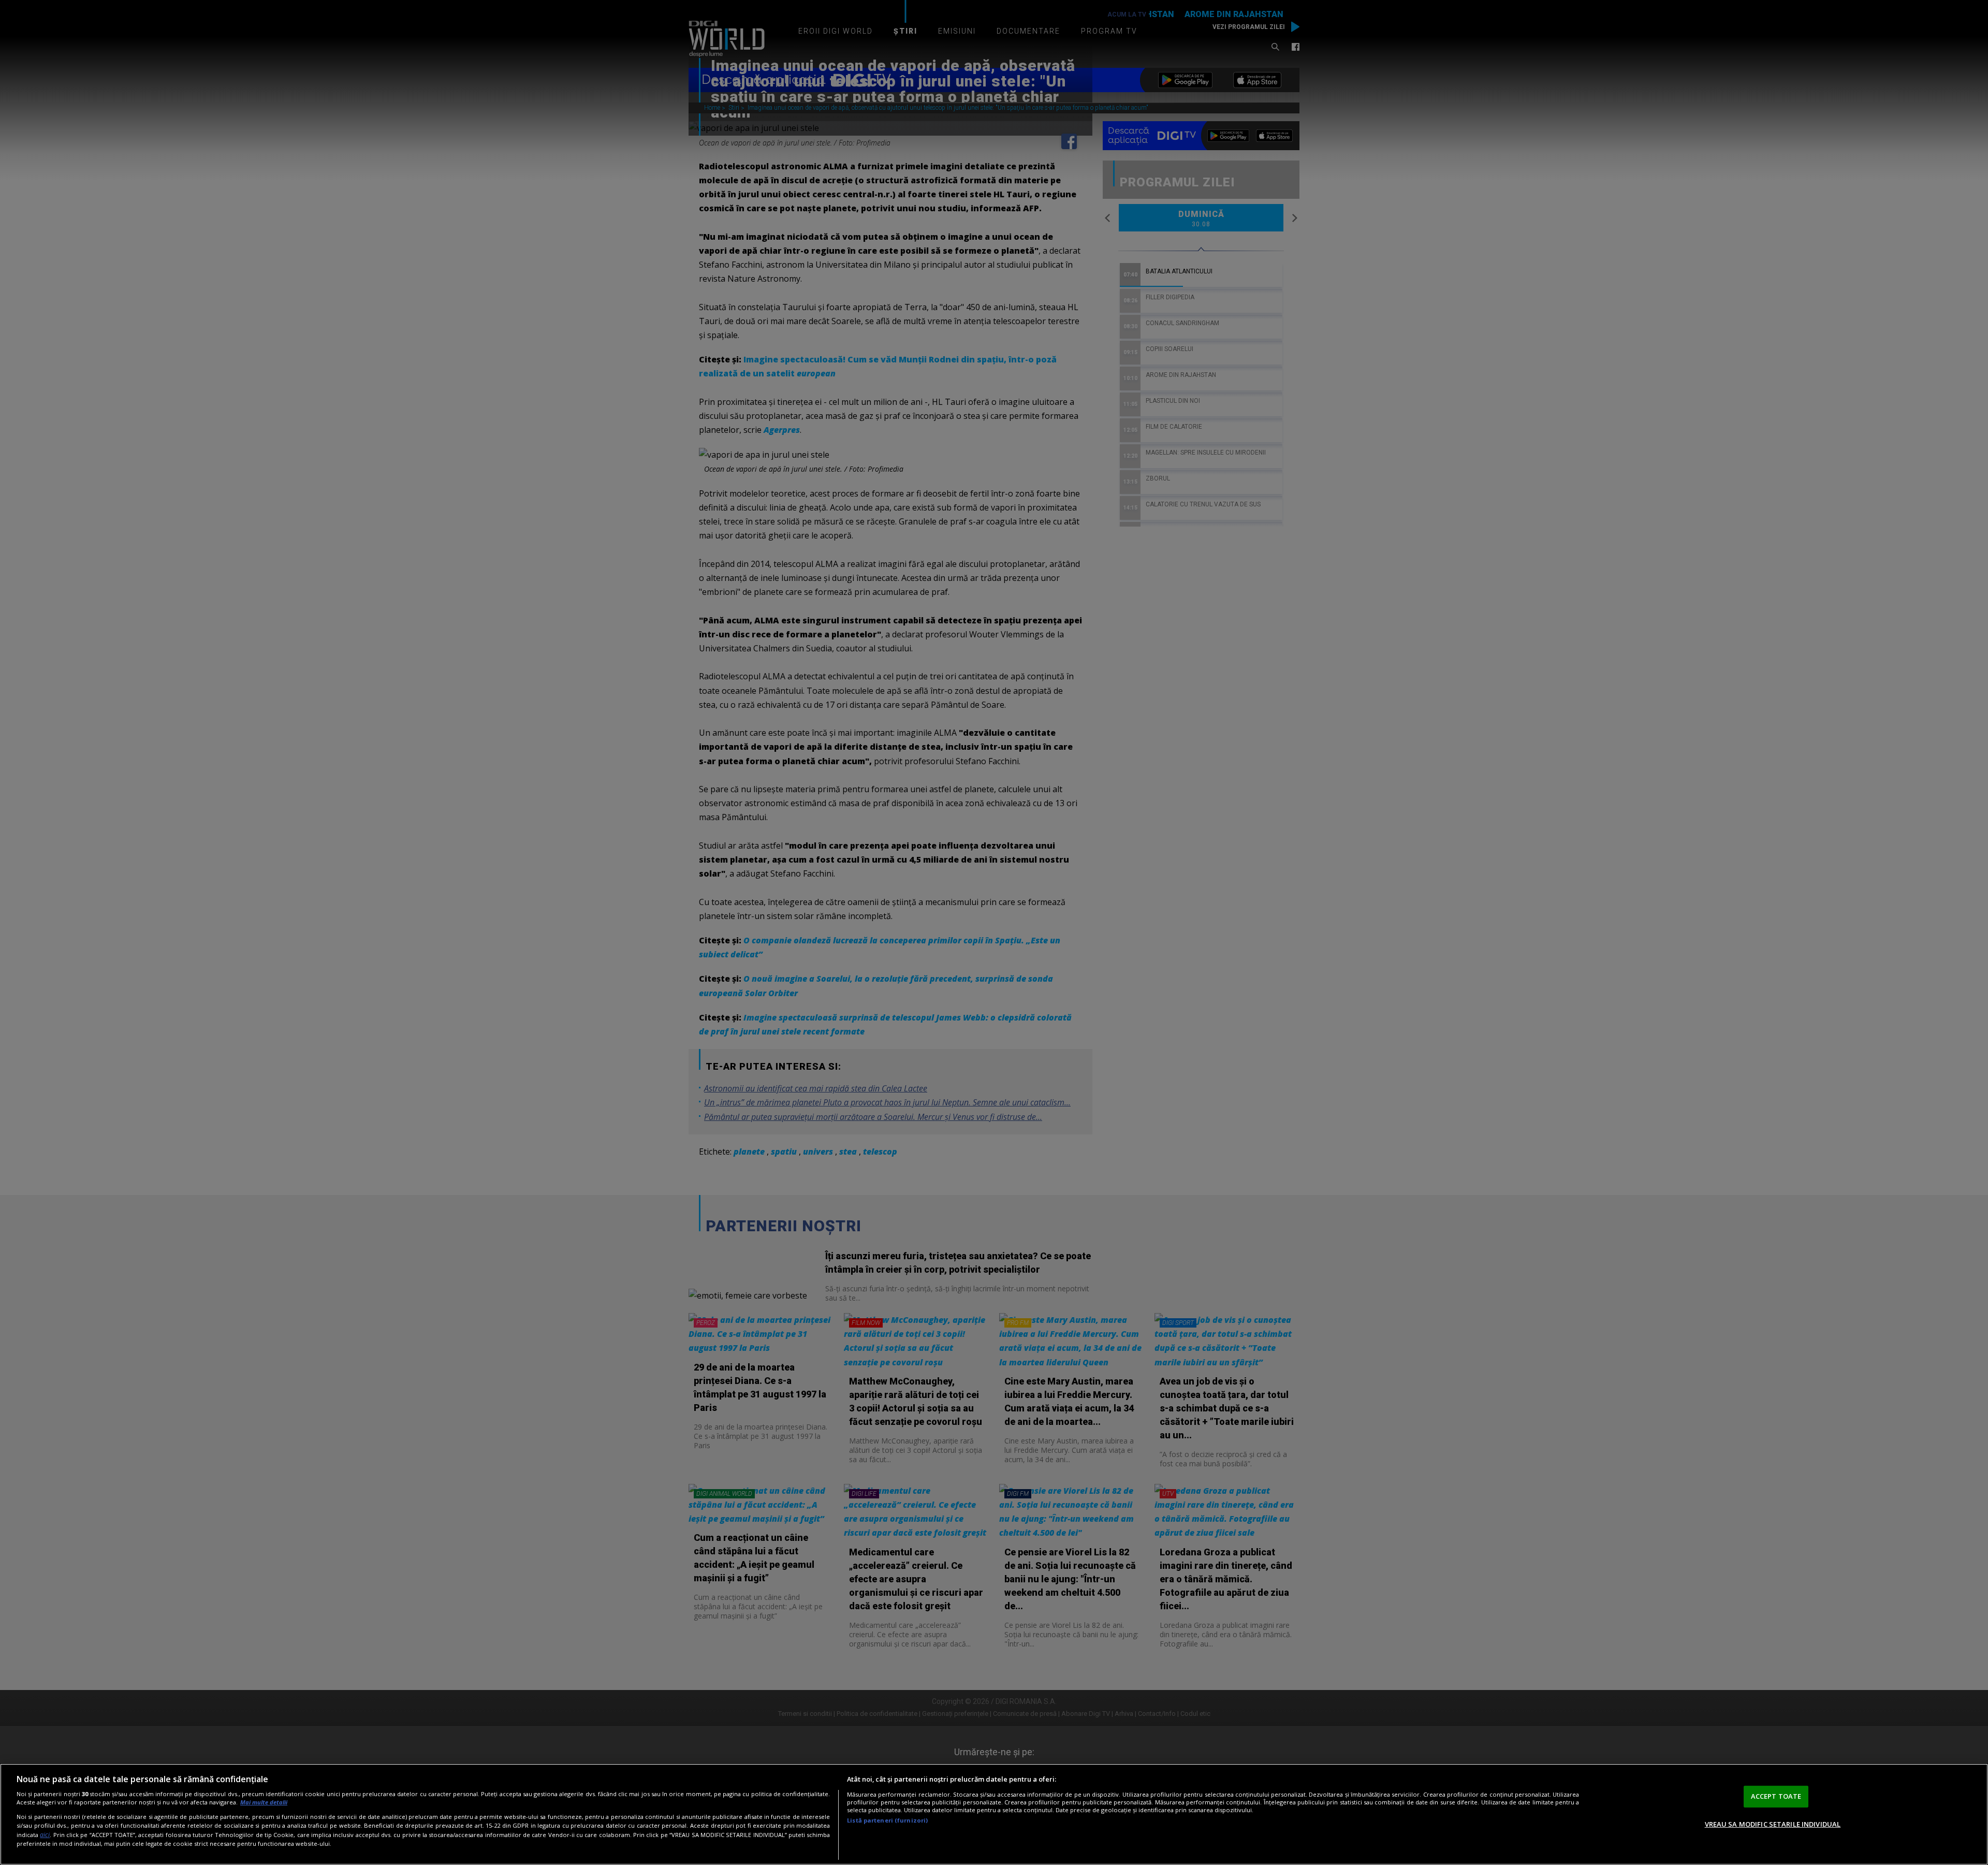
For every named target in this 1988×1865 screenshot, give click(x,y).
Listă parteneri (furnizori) (887, 1820)
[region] (994, 1814)
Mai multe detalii (264, 1802)
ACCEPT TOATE (1776, 1796)
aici (45, 1835)
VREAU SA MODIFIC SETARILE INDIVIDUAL (1773, 1824)
